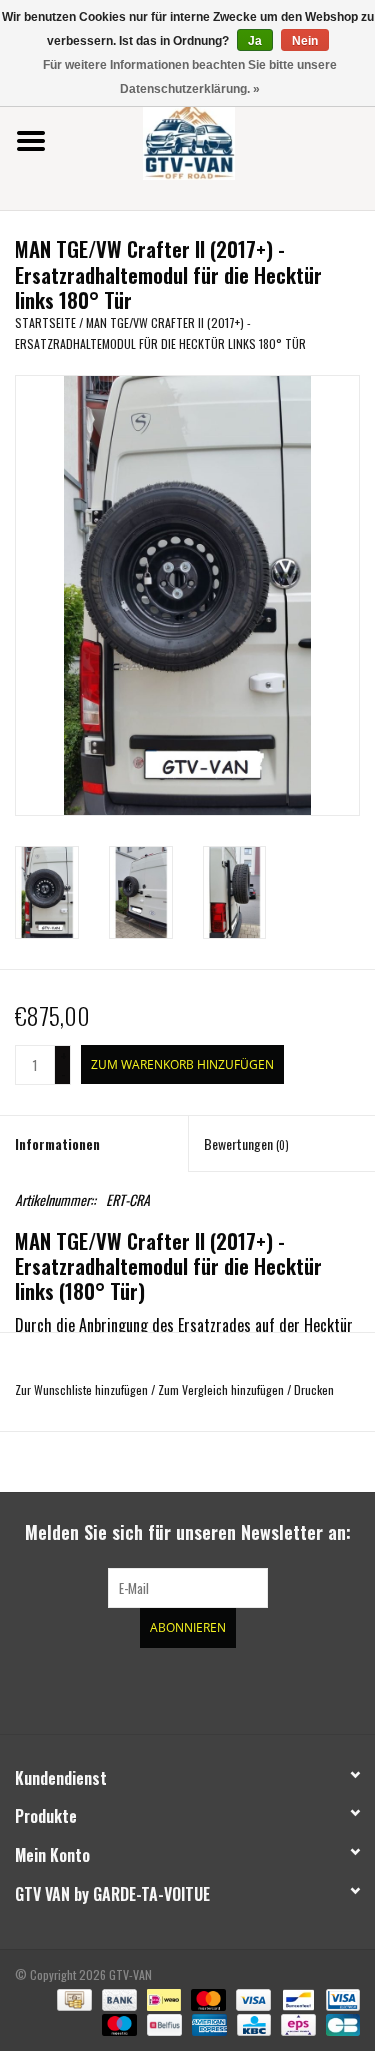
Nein (305, 41)
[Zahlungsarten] (72, 1997)
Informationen (57, 1143)
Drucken (314, 1389)
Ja (255, 41)
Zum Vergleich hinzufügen (222, 1389)
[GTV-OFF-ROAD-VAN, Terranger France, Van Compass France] (219, 138)
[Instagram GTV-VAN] (293, 1688)
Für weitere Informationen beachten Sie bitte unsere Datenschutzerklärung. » (190, 77)
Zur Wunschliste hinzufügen (81, 1389)
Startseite (45, 322)
